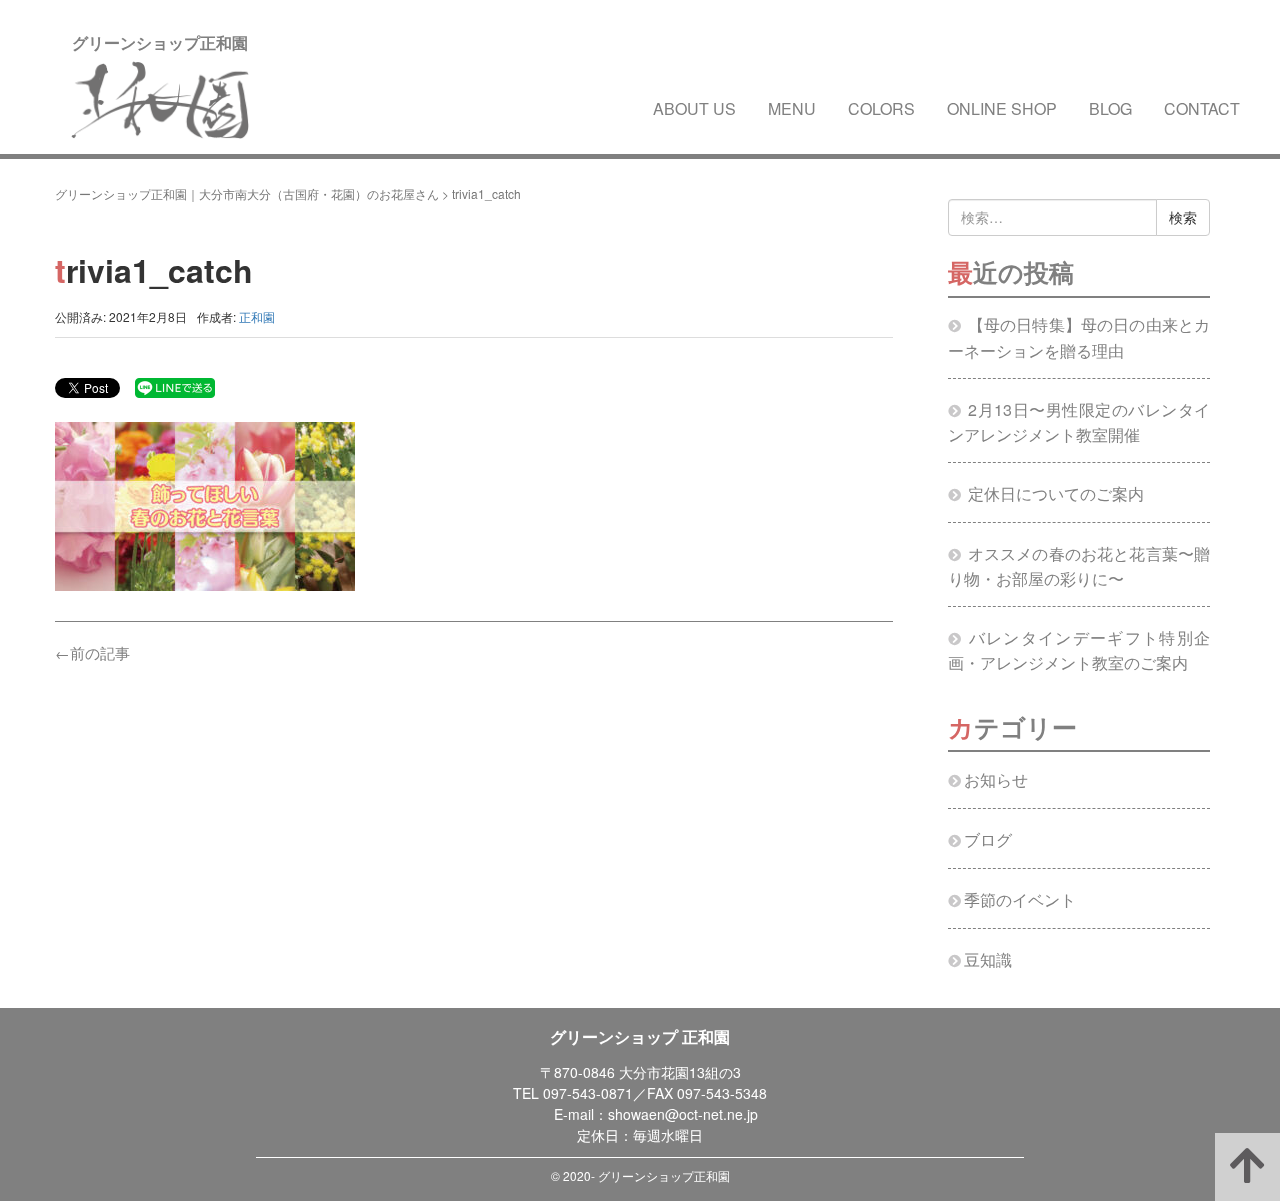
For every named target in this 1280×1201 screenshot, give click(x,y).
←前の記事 (92, 652)
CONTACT (1202, 108)
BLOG (1110, 108)
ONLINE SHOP (1002, 108)
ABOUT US (694, 108)
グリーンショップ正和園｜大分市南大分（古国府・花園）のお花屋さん (247, 193)
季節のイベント (1020, 899)
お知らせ (996, 779)
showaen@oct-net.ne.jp (683, 1114)
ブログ (988, 839)
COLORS (881, 108)
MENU (792, 108)
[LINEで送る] (175, 387)
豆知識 (988, 959)
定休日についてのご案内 (1056, 493)
